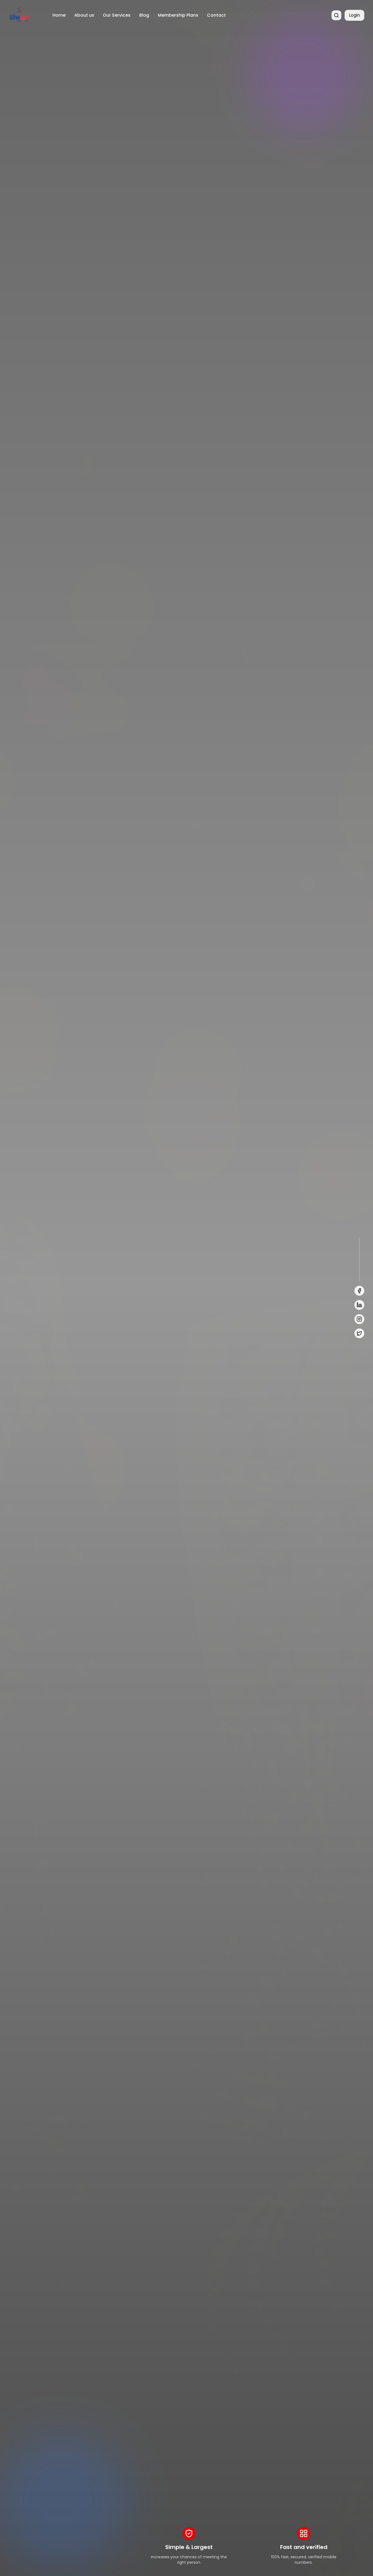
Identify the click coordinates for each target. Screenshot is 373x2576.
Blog (144, 15)
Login (354, 15)
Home (59, 15)
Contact (216, 15)
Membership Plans (178, 15)
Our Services (117, 15)
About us (84, 15)
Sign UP (74, 1329)
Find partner (31, 1329)
